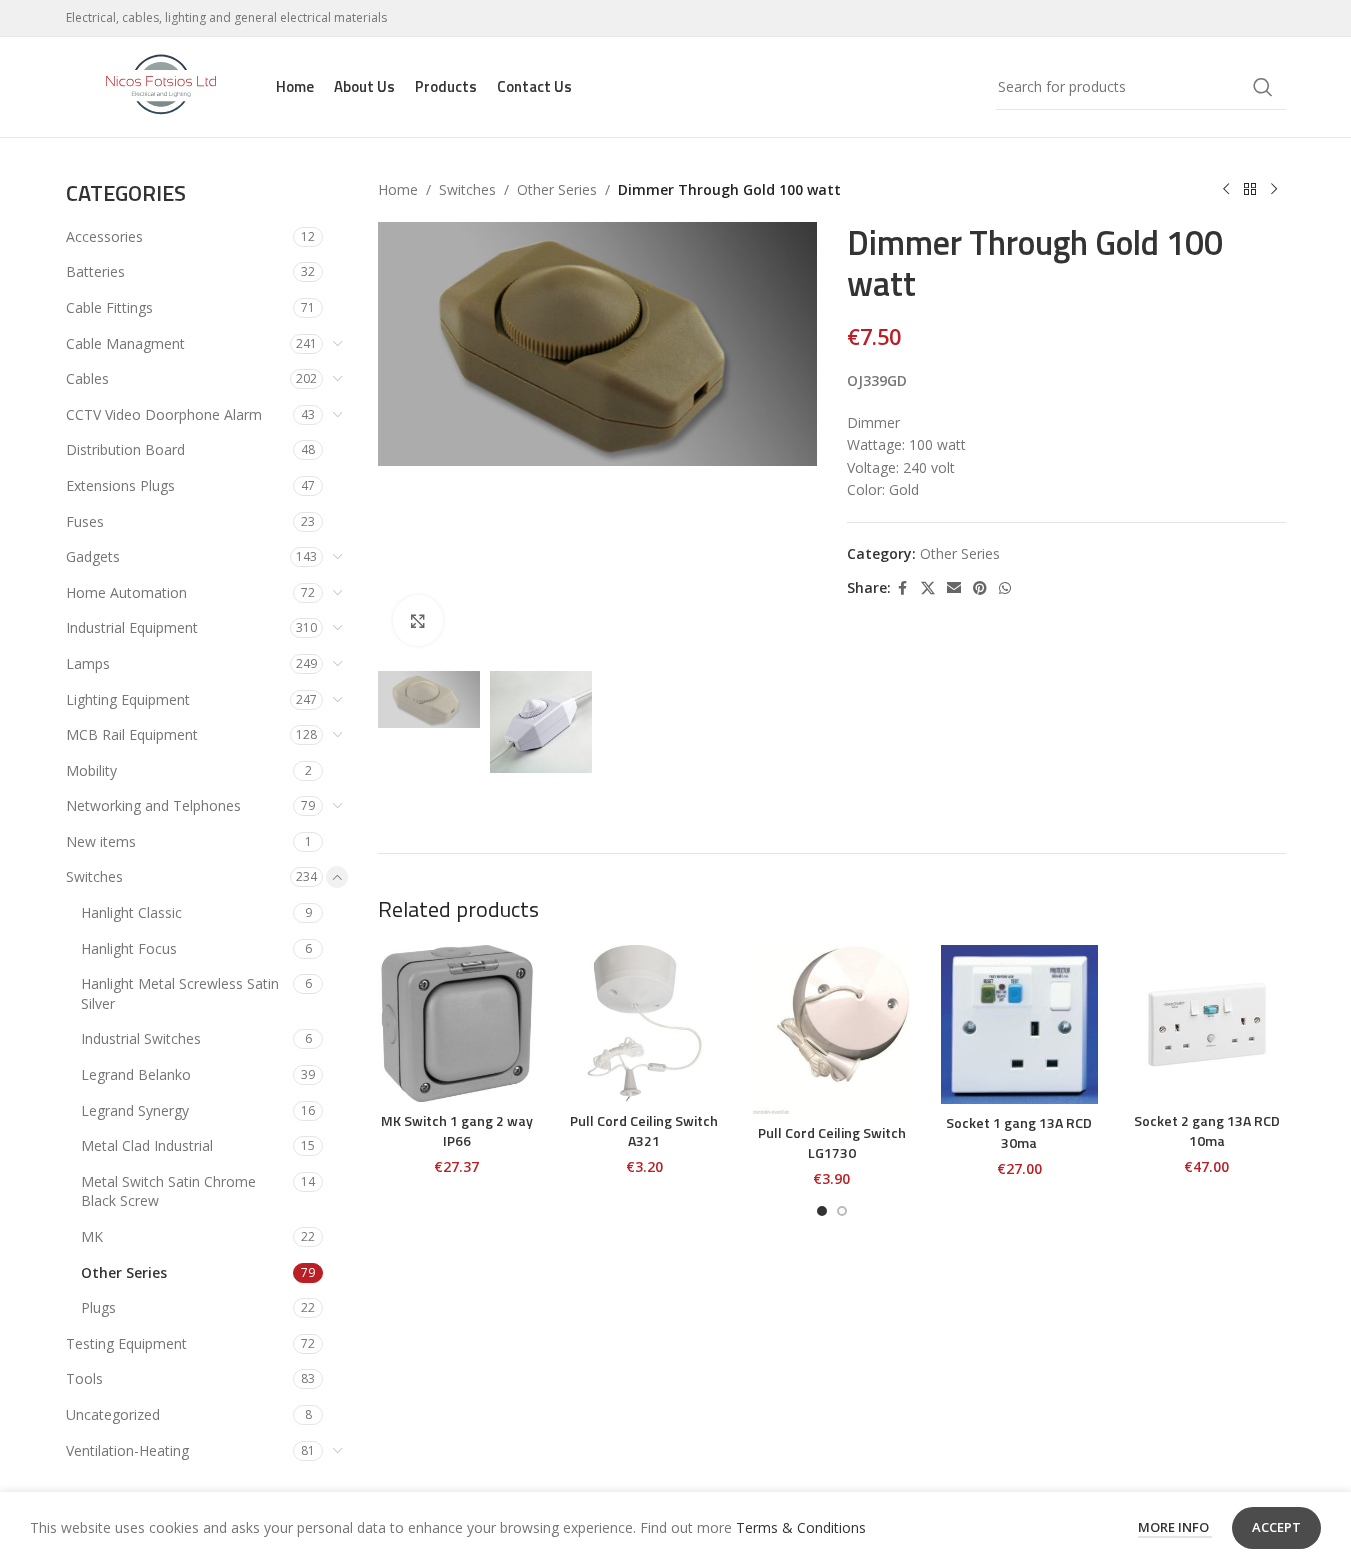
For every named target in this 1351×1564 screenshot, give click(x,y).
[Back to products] (1250, 190)
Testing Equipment (126, 1343)
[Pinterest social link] (980, 588)
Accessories (104, 236)
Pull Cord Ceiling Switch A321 (644, 1130)
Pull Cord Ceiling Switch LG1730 (832, 1142)
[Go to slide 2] (842, 1211)
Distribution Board (125, 449)
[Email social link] (954, 588)
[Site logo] (161, 85)
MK (92, 1236)
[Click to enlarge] (418, 620)
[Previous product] (1226, 190)
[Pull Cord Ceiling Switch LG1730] (832, 1029)
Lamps (88, 663)
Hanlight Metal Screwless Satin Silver (180, 993)
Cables (87, 378)
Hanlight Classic (131, 912)
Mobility (91, 770)
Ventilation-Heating (127, 1450)
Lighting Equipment (128, 699)
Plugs (98, 1307)
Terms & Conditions (801, 1527)
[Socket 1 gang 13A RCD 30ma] (1020, 1024)
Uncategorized (113, 1414)
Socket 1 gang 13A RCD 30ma (1019, 1132)
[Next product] (1274, 190)
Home (398, 189)
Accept (1276, 1527)
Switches (94, 876)
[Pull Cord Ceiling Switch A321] (645, 1024)
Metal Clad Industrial (147, 1145)
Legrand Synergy (135, 1110)
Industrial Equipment (132, 627)
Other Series (124, 1272)
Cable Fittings (109, 307)
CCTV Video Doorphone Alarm (164, 414)
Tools (84, 1378)
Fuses (85, 521)
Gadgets (93, 556)
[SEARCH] (1263, 87)
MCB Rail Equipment (132, 734)
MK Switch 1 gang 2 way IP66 (457, 1130)
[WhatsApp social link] (1005, 588)
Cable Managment (125, 343)
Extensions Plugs (120, 485)
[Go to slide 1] (822, 1211)
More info (1175, 1527)
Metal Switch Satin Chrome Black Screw (168, 1191)
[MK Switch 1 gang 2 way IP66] (457, 1024)
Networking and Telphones (153, 805)
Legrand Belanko (136, 1074)
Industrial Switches (141, 1038)
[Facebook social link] (903, 588)
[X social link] (928, 588)
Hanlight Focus (129, 948)
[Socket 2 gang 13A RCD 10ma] (1207, 1024)
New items (101, 841)
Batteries (95, 271)
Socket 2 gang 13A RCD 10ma (1207, 1130)
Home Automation (126, 592)
